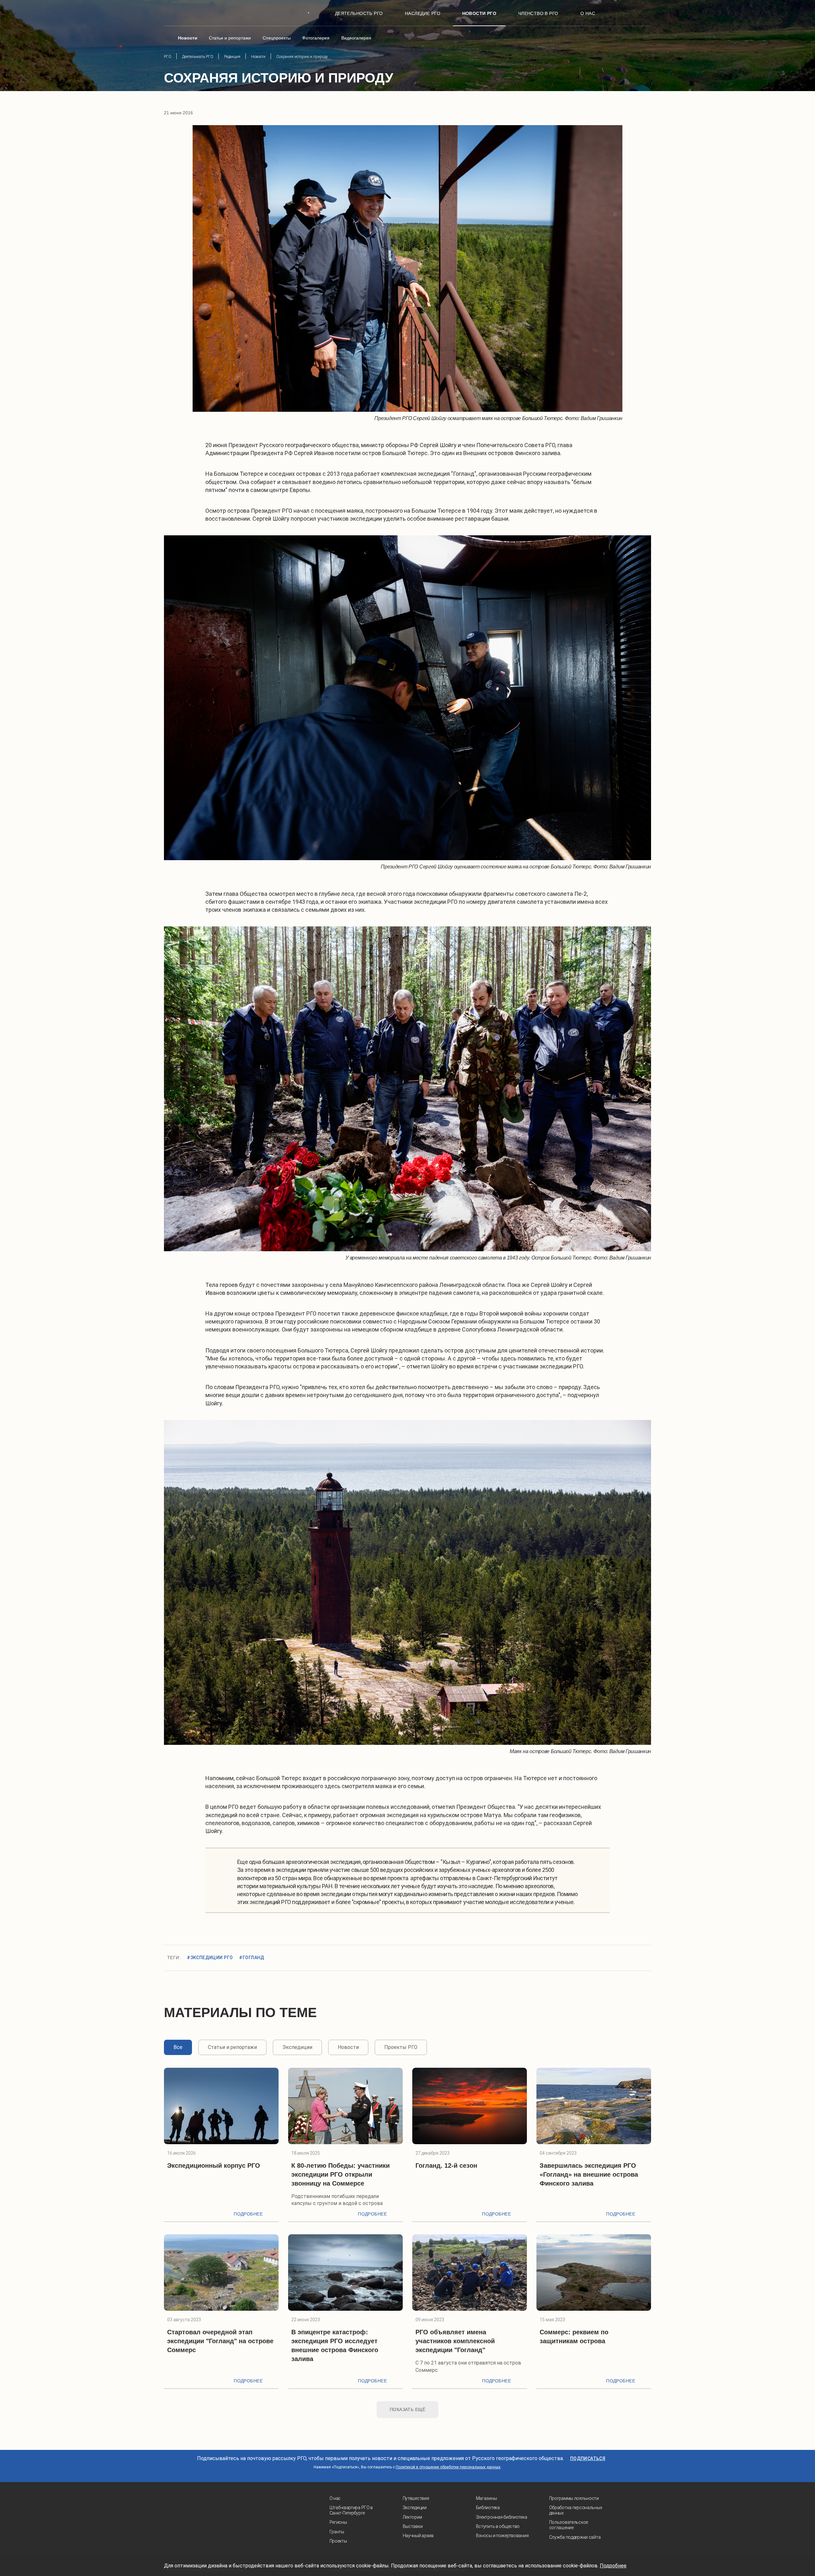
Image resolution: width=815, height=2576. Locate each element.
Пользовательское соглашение (569, 2525)
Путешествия (416, 2498)
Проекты (338, 2541)
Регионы (338, 2522)
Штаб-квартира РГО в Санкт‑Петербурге (351, 2510)
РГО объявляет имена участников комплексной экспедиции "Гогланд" (455, 2341)
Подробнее (248, 2214)
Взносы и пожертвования (502, 2536)
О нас (335, 2498)
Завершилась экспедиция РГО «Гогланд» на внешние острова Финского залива (589, 2174)
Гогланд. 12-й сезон (446, 2166)
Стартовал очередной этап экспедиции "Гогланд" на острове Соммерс (220, 2341)
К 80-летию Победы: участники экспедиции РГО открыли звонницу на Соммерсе (340, 2174)
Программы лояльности (574, 2498)
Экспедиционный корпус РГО (214, 2166)
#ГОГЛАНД (252, 1958)
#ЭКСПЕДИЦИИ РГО (210, 1958)
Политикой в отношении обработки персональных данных (448, 2467)
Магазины (486, 2498)
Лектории (412, 2517)
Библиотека (488, 2508)
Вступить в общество (498, 2526)
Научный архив (418, 2536)
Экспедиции (415, 2508)
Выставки (413, 2526)
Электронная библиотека (502, 2517)
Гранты (337, 2532)
